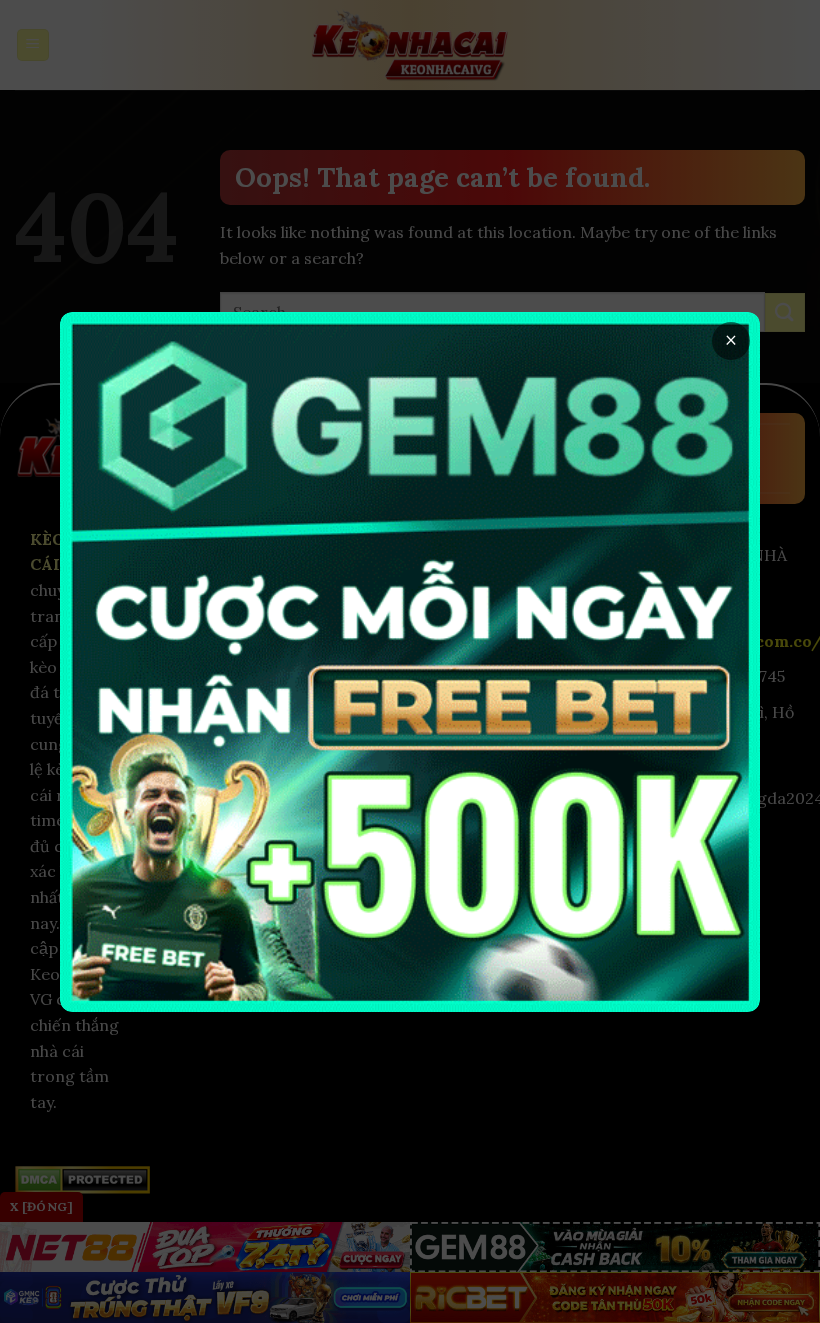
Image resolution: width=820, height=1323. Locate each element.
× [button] (731, 340)
